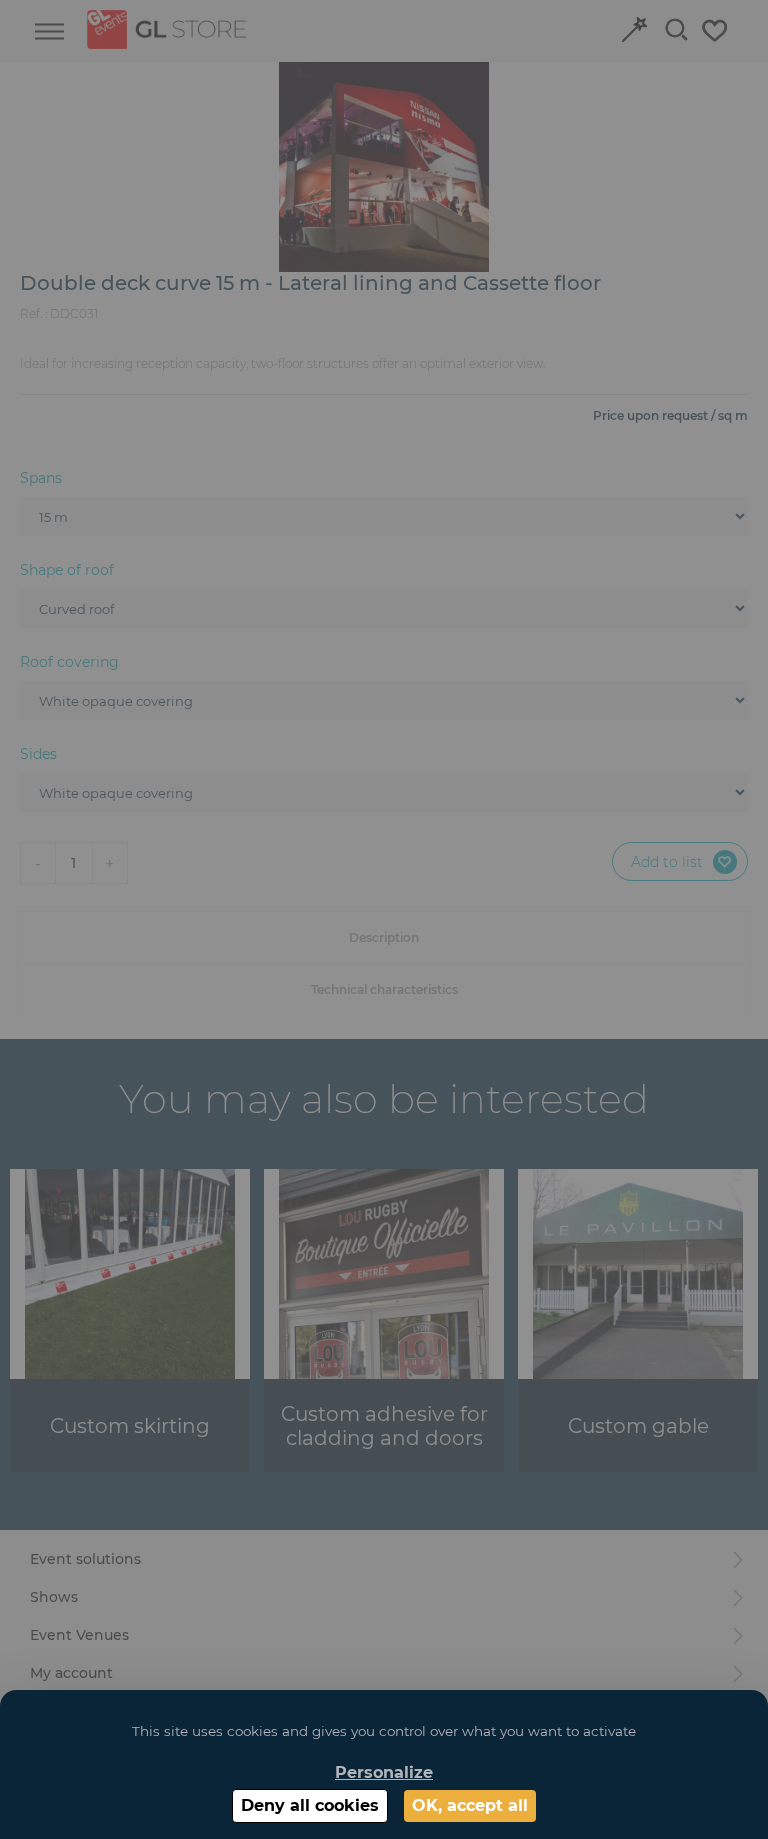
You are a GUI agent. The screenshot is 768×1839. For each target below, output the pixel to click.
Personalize (384, 1772)
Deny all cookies (310, 1805)
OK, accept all (470, 1805)
